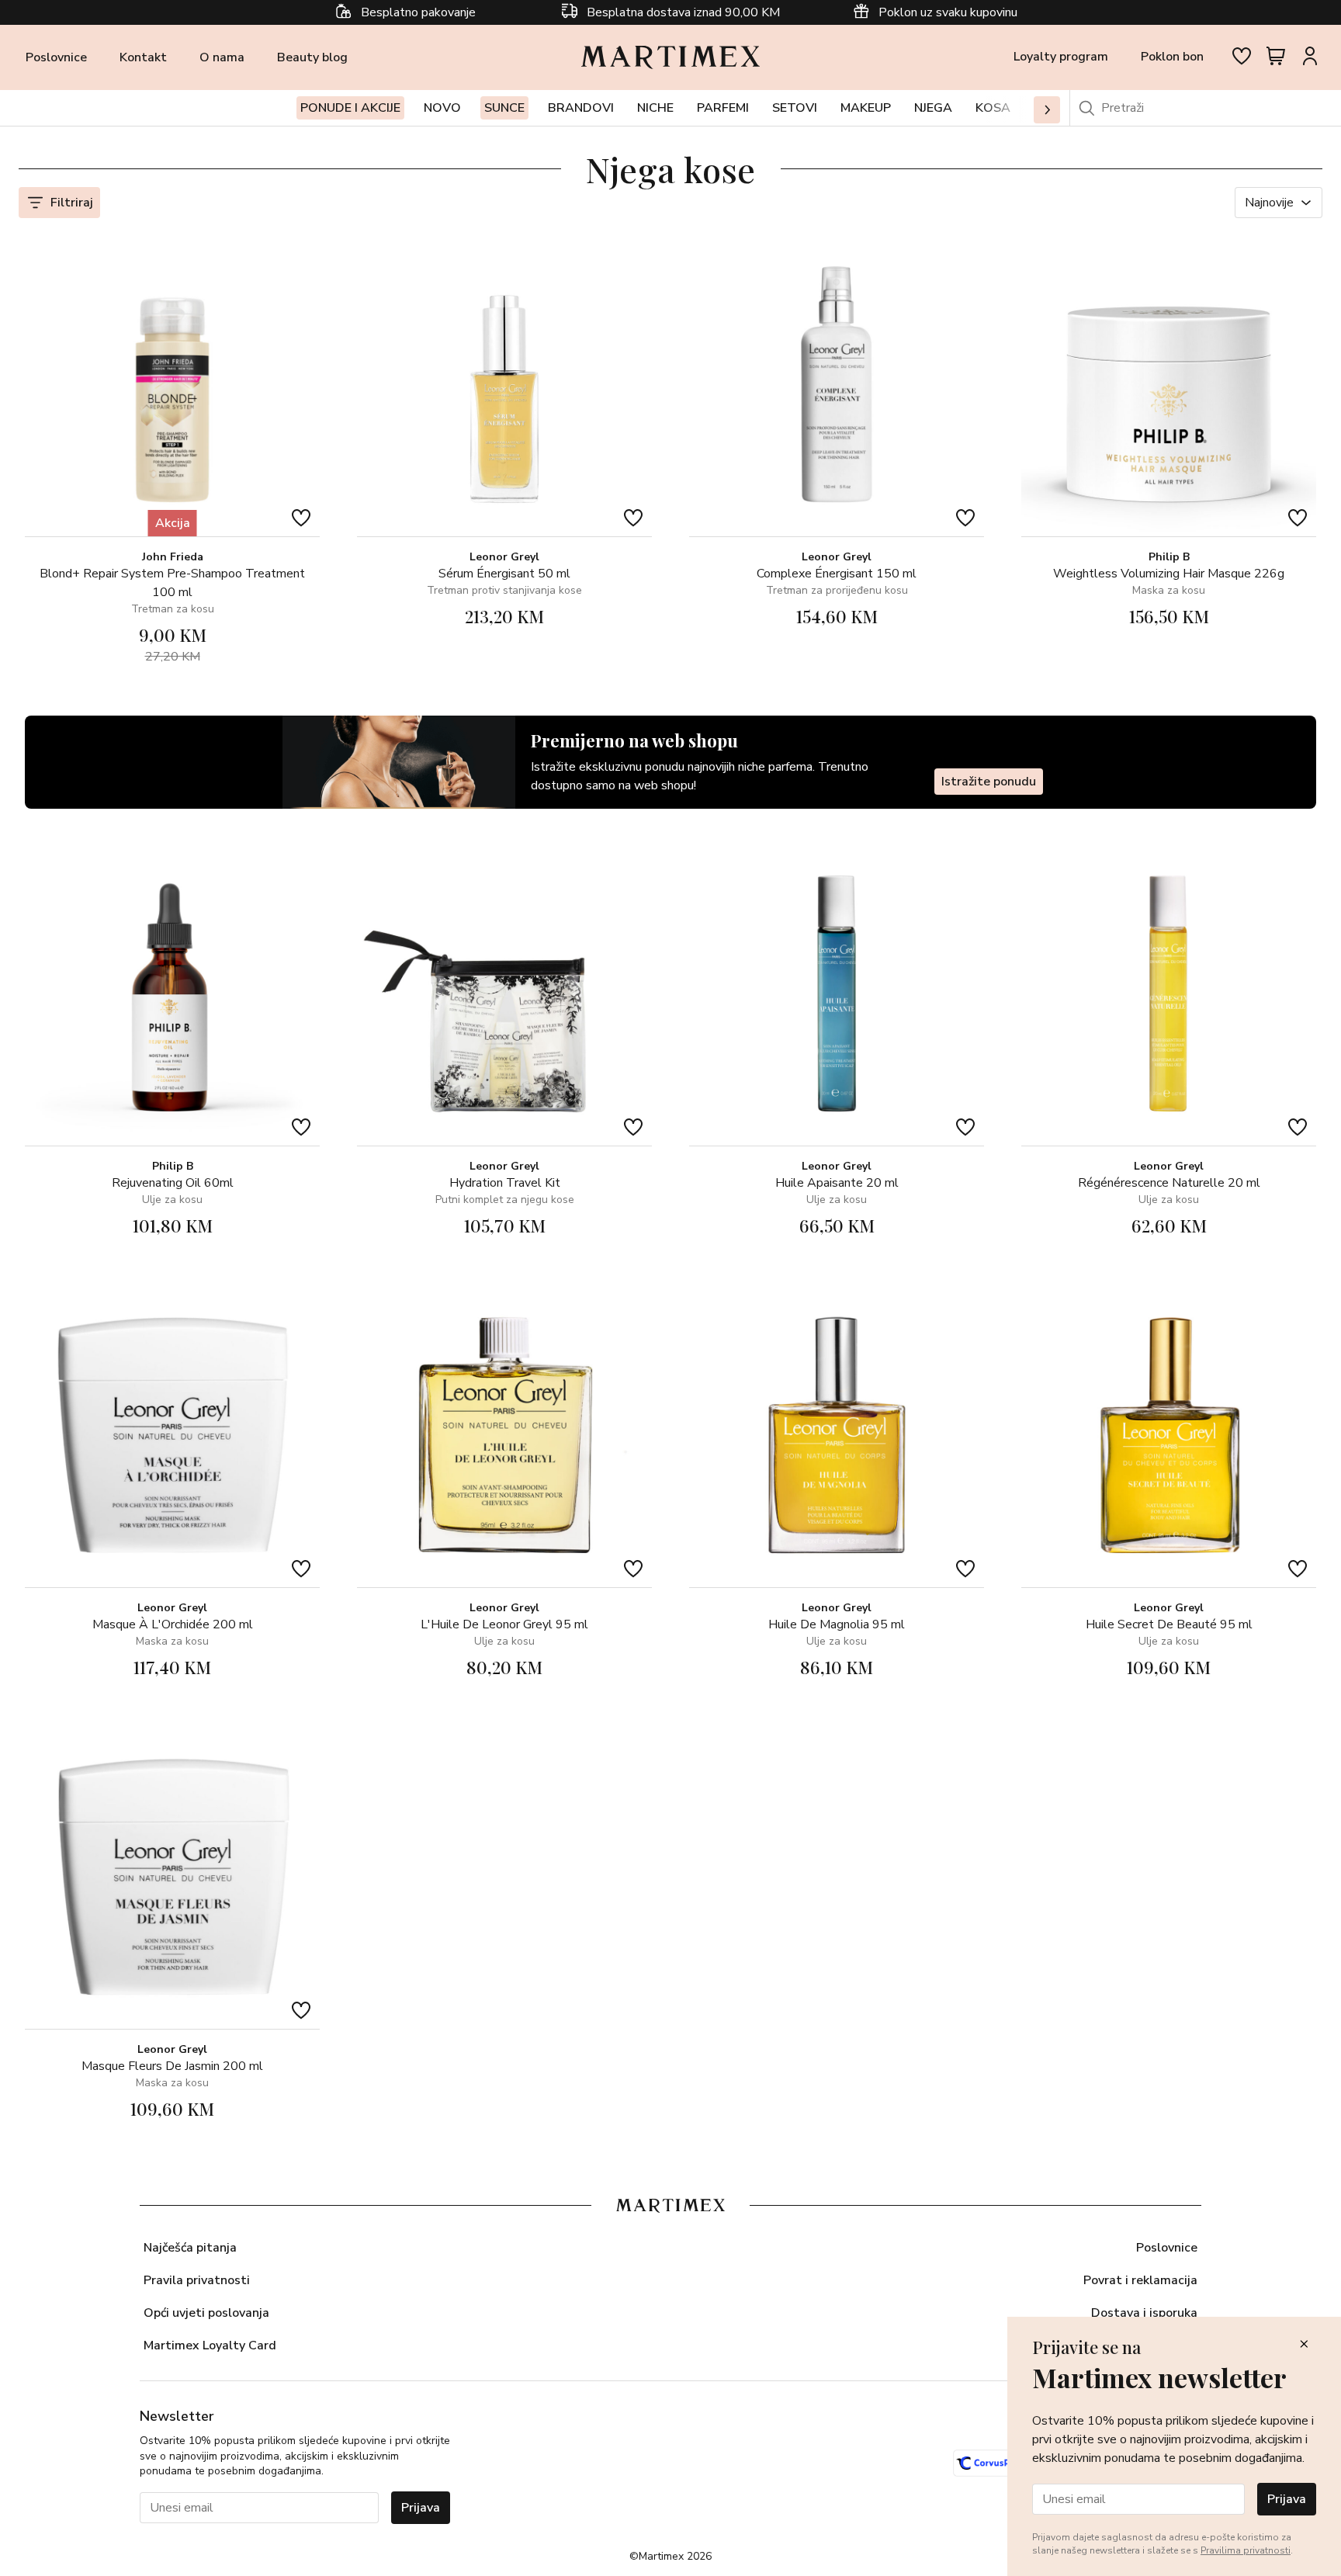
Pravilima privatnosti (1246, 2550)
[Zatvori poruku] (1304, 2345)
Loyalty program (1061, 57)
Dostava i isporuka (1144, 2313)
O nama (222, 57)
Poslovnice (56, 57)
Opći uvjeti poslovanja (206, 2313)
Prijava (421, 2508)
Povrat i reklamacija (1140, 2280)
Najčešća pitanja (190, 2248)
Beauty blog (312, 57)
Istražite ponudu (989, 782)
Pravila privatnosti (197, 2280)
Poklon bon (1172, 57)
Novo (442, 108)
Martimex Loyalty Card (210, 2345)
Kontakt (143, 57)
